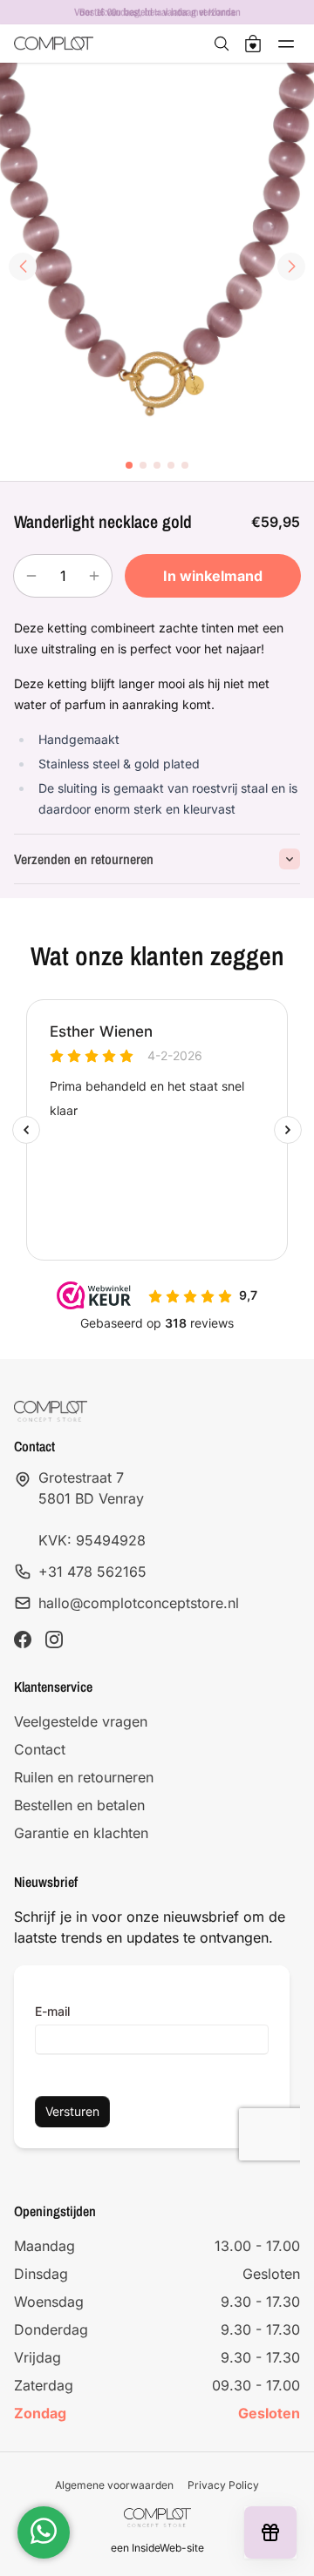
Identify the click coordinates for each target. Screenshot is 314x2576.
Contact (40, 1749)
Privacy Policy (223, 2485)
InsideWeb (157, 2548)
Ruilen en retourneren (84, 1777)
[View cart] (253, 44)
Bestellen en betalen (79, 1805)
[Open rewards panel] (270, 2532)
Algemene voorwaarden (114, 2485)
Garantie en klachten (81, 1833)
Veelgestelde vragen (81, 1721)
